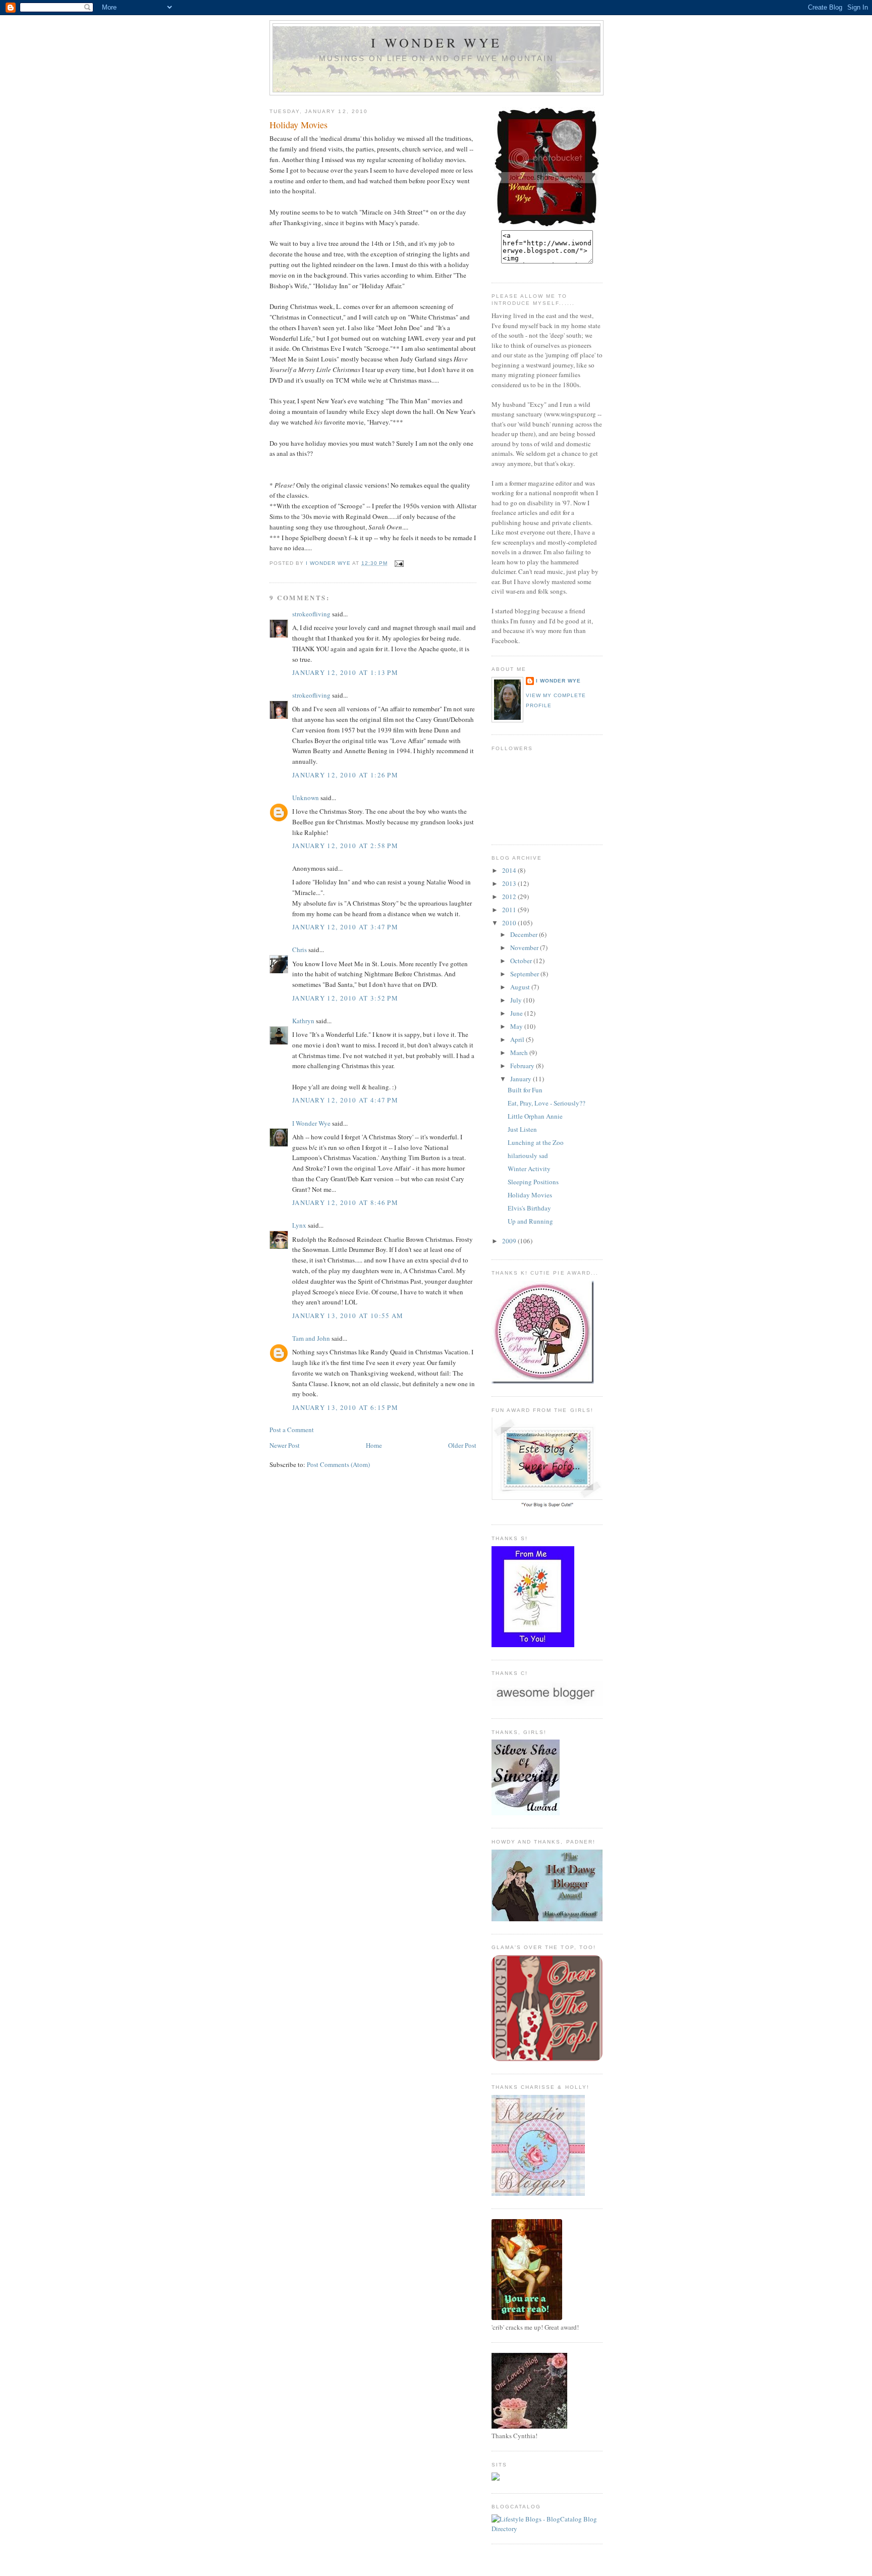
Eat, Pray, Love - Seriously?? (547, 1103)
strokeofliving (311, 614)
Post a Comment (292, 1430)
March (520, 1053)
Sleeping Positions (533, 1182)
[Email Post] (399, 563)
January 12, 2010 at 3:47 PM (345, 927)
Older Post (462, 1445)
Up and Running (530, 1221)
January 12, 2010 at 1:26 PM (345, 775)
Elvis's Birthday (529, 1208)
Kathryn (303, 1021)
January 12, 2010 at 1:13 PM (345, 672)
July (517, 1000)
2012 (510, 897)
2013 (510, 883)
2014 (510, 870)
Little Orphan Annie (535, 1116)
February (523, 1066)
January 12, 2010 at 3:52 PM (345, 998)
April (518, 1039)
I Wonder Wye (436, 42)
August (521, 987)
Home (374, 1445)
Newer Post (285, 1445)
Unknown (306, 798)
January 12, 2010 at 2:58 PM (345, 846)
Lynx (299, 1225)
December (525, 934)
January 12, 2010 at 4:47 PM (345, 1100)
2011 (510, 910)
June (517, 1013)
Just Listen (522, 1129)
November (525, 948)
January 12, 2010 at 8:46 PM (345, 1202)
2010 (510, 923)
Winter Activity (529, 1169)
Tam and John (311, 1338)
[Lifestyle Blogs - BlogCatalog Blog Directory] (547, 2529)
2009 (510, 1241)
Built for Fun (525, 1090)
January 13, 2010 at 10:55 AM (348, 1316)
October (522, 961)
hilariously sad (528, 1155)
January (522, 1079)
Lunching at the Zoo (536, 1142)
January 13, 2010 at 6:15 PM (345, 1407)
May (517, 1026)
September (525, 974)
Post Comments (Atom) (338, 1464)
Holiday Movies (530, 1195)
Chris (299, 950)
